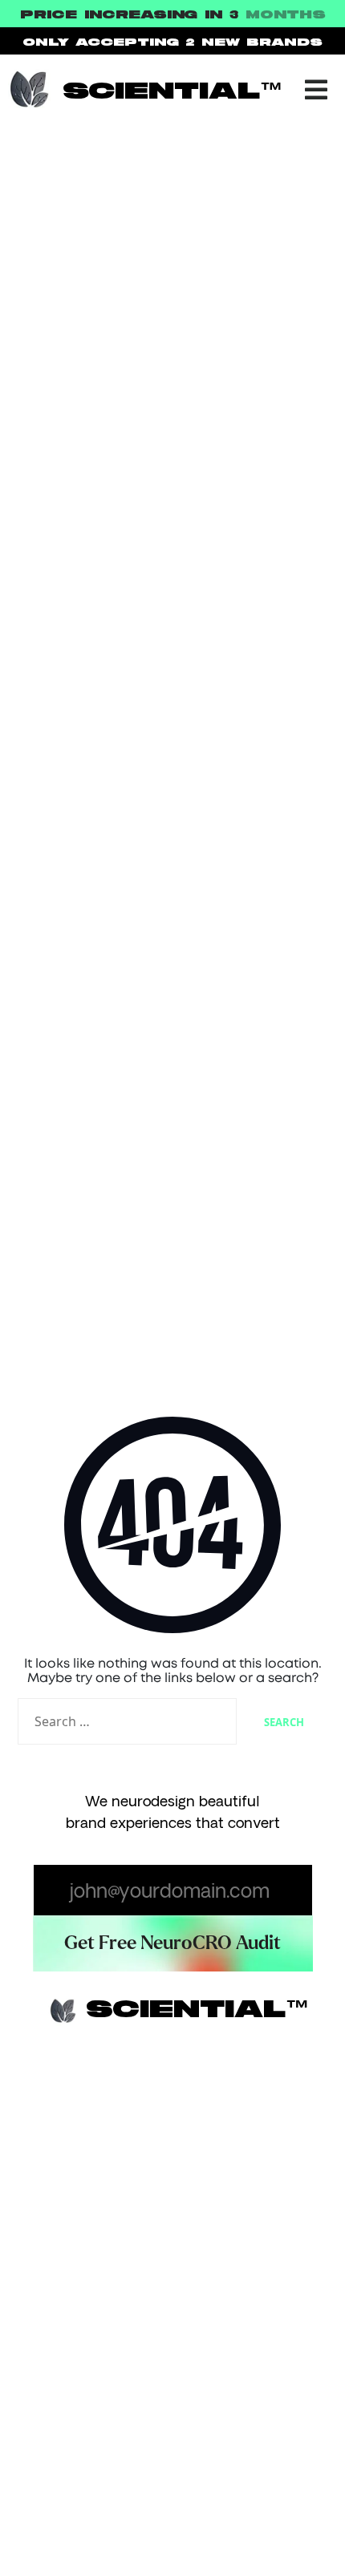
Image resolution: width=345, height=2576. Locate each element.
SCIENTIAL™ (173, 92)
